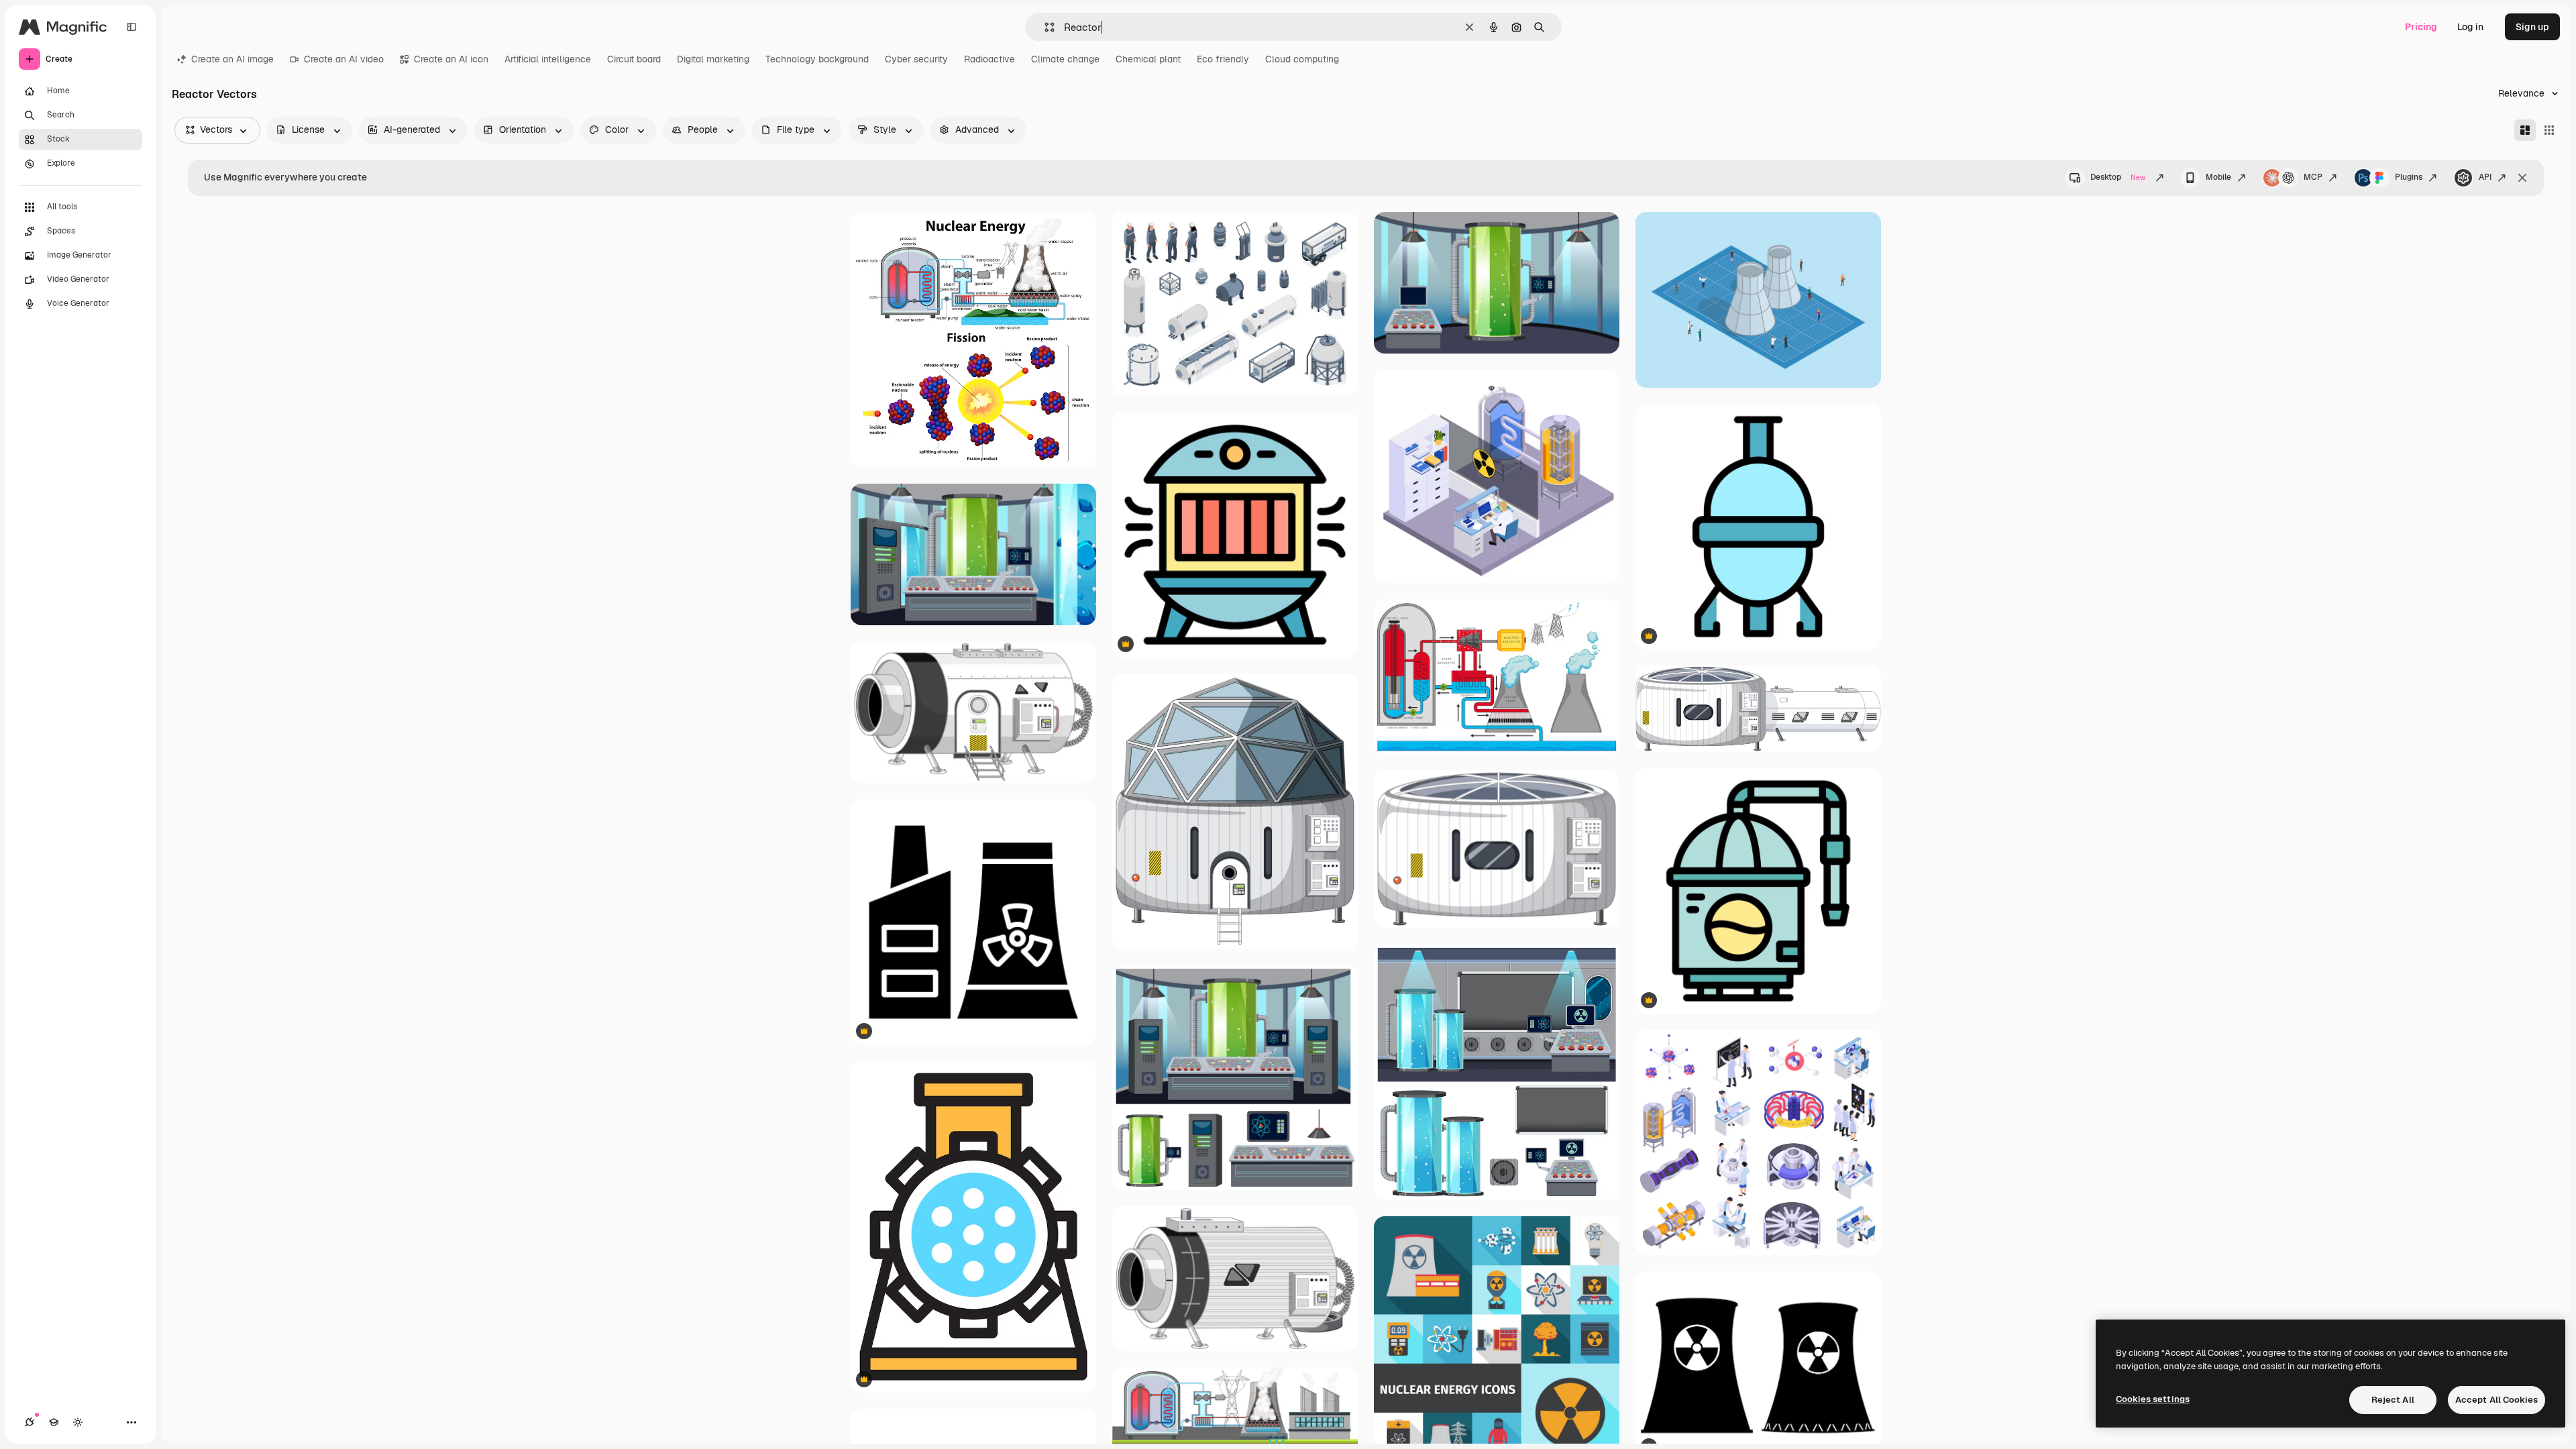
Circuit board (634, 59)
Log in (2470, 27)
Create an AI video (344, 59)
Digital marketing (713, 59)
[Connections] (30, 1422)
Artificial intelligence (548, 59)
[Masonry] (2525, 130)
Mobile (2218, 177)
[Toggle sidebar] (131, 27)
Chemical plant (1148, 59)
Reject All (2393, 1400)
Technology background (817, 59)
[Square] (2549, 130)
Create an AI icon (451, 59)
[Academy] (54, 1422)
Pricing (2421, 27)
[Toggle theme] (78, 1422)
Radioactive (989, 59)
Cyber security (916, 59)
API (2485, 177)
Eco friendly (1223, 59)
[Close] (2522, 178)
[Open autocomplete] (1044, 27)
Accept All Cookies (2497, 1400)
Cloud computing (1302, 59)
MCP (2313, 177)
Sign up (2532, 27)
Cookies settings (2153, 1399)
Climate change (1065, 59)
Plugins (2409, 177)
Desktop (2118, 177)
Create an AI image (232, 59)
